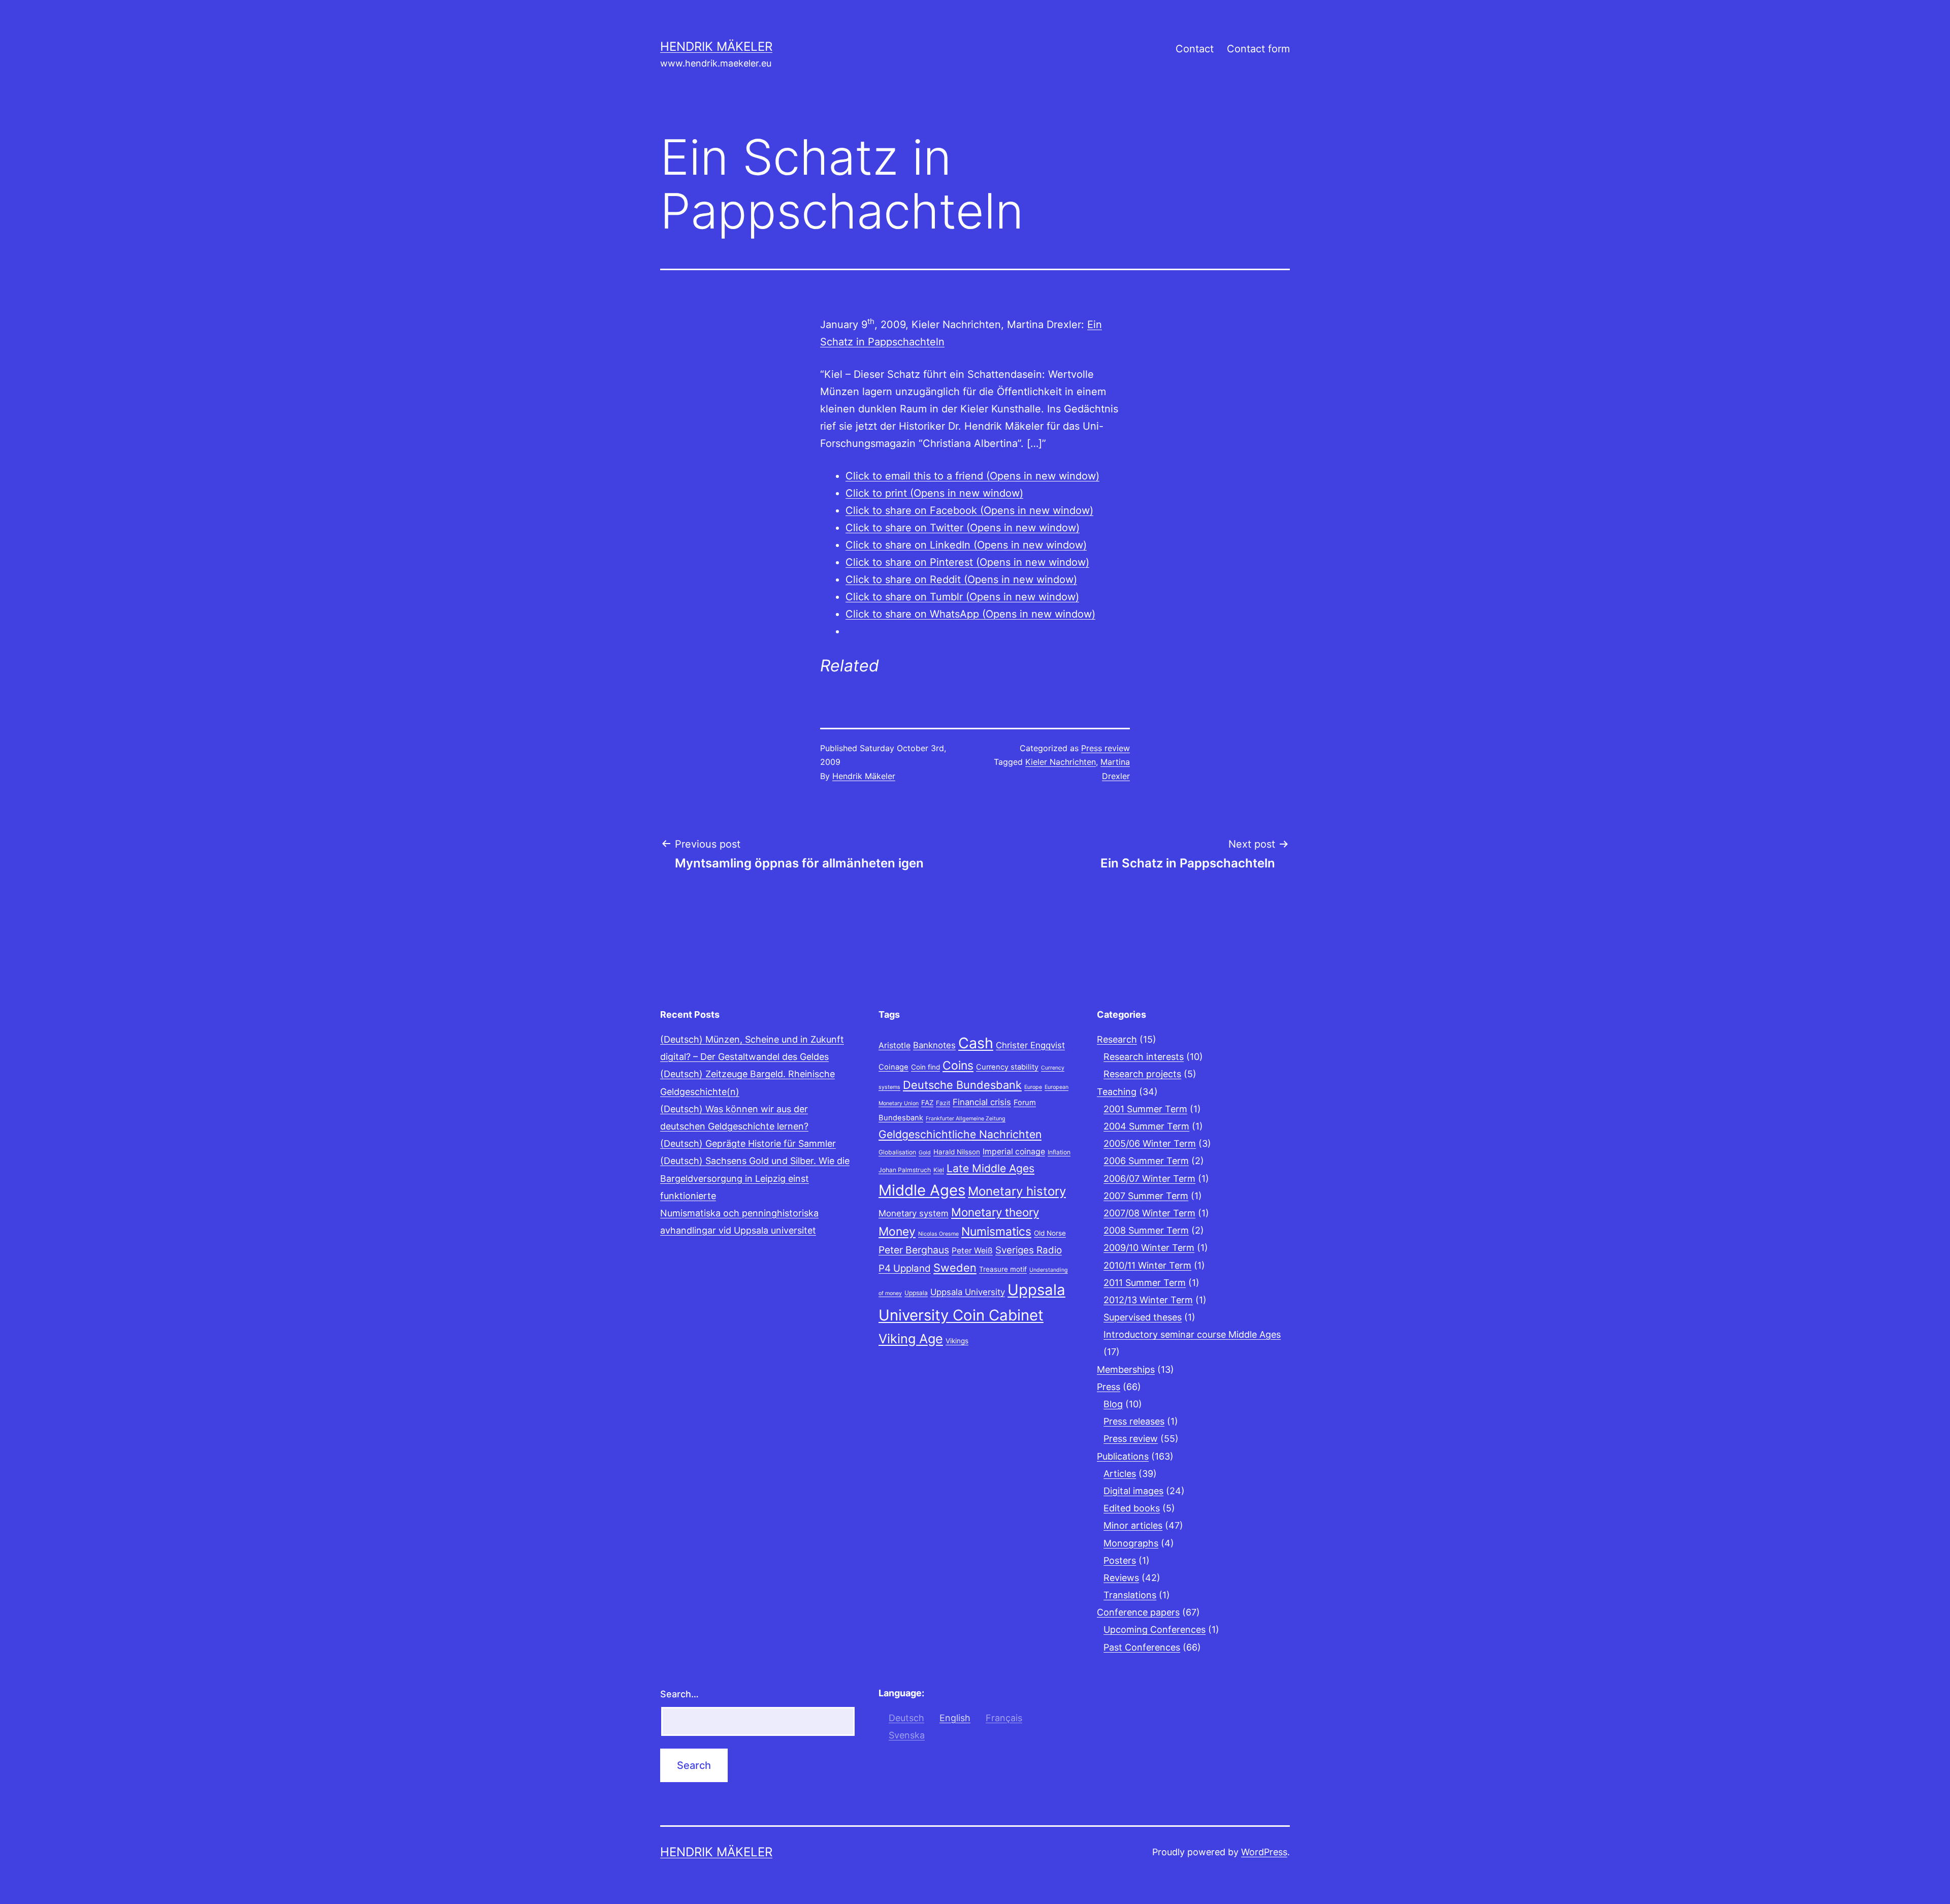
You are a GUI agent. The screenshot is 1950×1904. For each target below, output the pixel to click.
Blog (1113, 1404)
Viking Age (911, 1339)
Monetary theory (995, 1212)
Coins (958, 1066)
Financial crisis (982, 1102)
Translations (1130, 1595)
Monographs (1131, 1543)
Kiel (939, 1170)
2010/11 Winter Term (1147, 1265)
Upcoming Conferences (1155, 1629)
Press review (1106, 748)
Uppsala (916, 1293)
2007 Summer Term (1146, 1196)
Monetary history (1017, 1191)
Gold (925, 1153)
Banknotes (934, 1045)
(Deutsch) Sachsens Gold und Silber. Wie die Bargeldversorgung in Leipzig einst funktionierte (755, 1178)
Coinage (893, 1067)
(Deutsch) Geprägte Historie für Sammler (748, 1143)
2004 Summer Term (1146, 1126)
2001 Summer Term (1145, 1109)
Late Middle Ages (990, 1168)
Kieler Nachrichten (1061, 762)
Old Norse (1050, 1233)
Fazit (943, 1103)
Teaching (1117, 1092)
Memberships (1126, 1369)
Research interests (1144, 1057)
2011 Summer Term (1145, 1283)
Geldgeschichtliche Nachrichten (960, 1134)
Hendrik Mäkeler (716, 46)
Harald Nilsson (957, 1152)
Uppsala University (968, 1292)
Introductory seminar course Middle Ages (1192, 1334)
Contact (1195, 49)
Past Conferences (1142, 1647)
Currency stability (1007, 1067)
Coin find (925, 1067)
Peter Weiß (972, 1251)
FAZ (927, 1103)
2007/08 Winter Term (1149, 1213)
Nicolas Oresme (938, 1234)
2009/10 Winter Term (1149, 1248)
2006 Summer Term (1146, 1161)
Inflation (1059, 1152)
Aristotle (895, 1045)
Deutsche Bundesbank (962, 1085)
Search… (679, 1694)
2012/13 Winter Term (1148, 1300)
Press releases (1134, 1421)
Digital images (1133, 1491)
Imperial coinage (1014, 1152)
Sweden (955, 1268)
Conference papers (1138, 1612)
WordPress (1264, 1852)
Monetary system (914, 1213)
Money (897, 1232)
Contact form (1258, 49)
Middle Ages (922, 1190)
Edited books (1132, 1508)
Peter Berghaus (914, 1250)
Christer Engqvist (1030, 1045)
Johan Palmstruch (905, 1170)
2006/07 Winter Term (1149, 1179)
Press (1109, 1387)
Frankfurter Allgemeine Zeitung (966, 1119)
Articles (1120, 1474)
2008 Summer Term (1146, 1230)
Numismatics (996, 1232)
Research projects (1142, 1074)
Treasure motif (1003, 1269)
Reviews (1121, 1578)
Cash (976, 1043)
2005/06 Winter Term (1150, 1143)
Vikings (957, 1341)
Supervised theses (1143, 1317)
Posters (1120, 1560)
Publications (1123, 1456)
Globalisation (897, 1152)
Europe (1033, 1087)
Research (1117, 1039)
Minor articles (1133, 1525)
